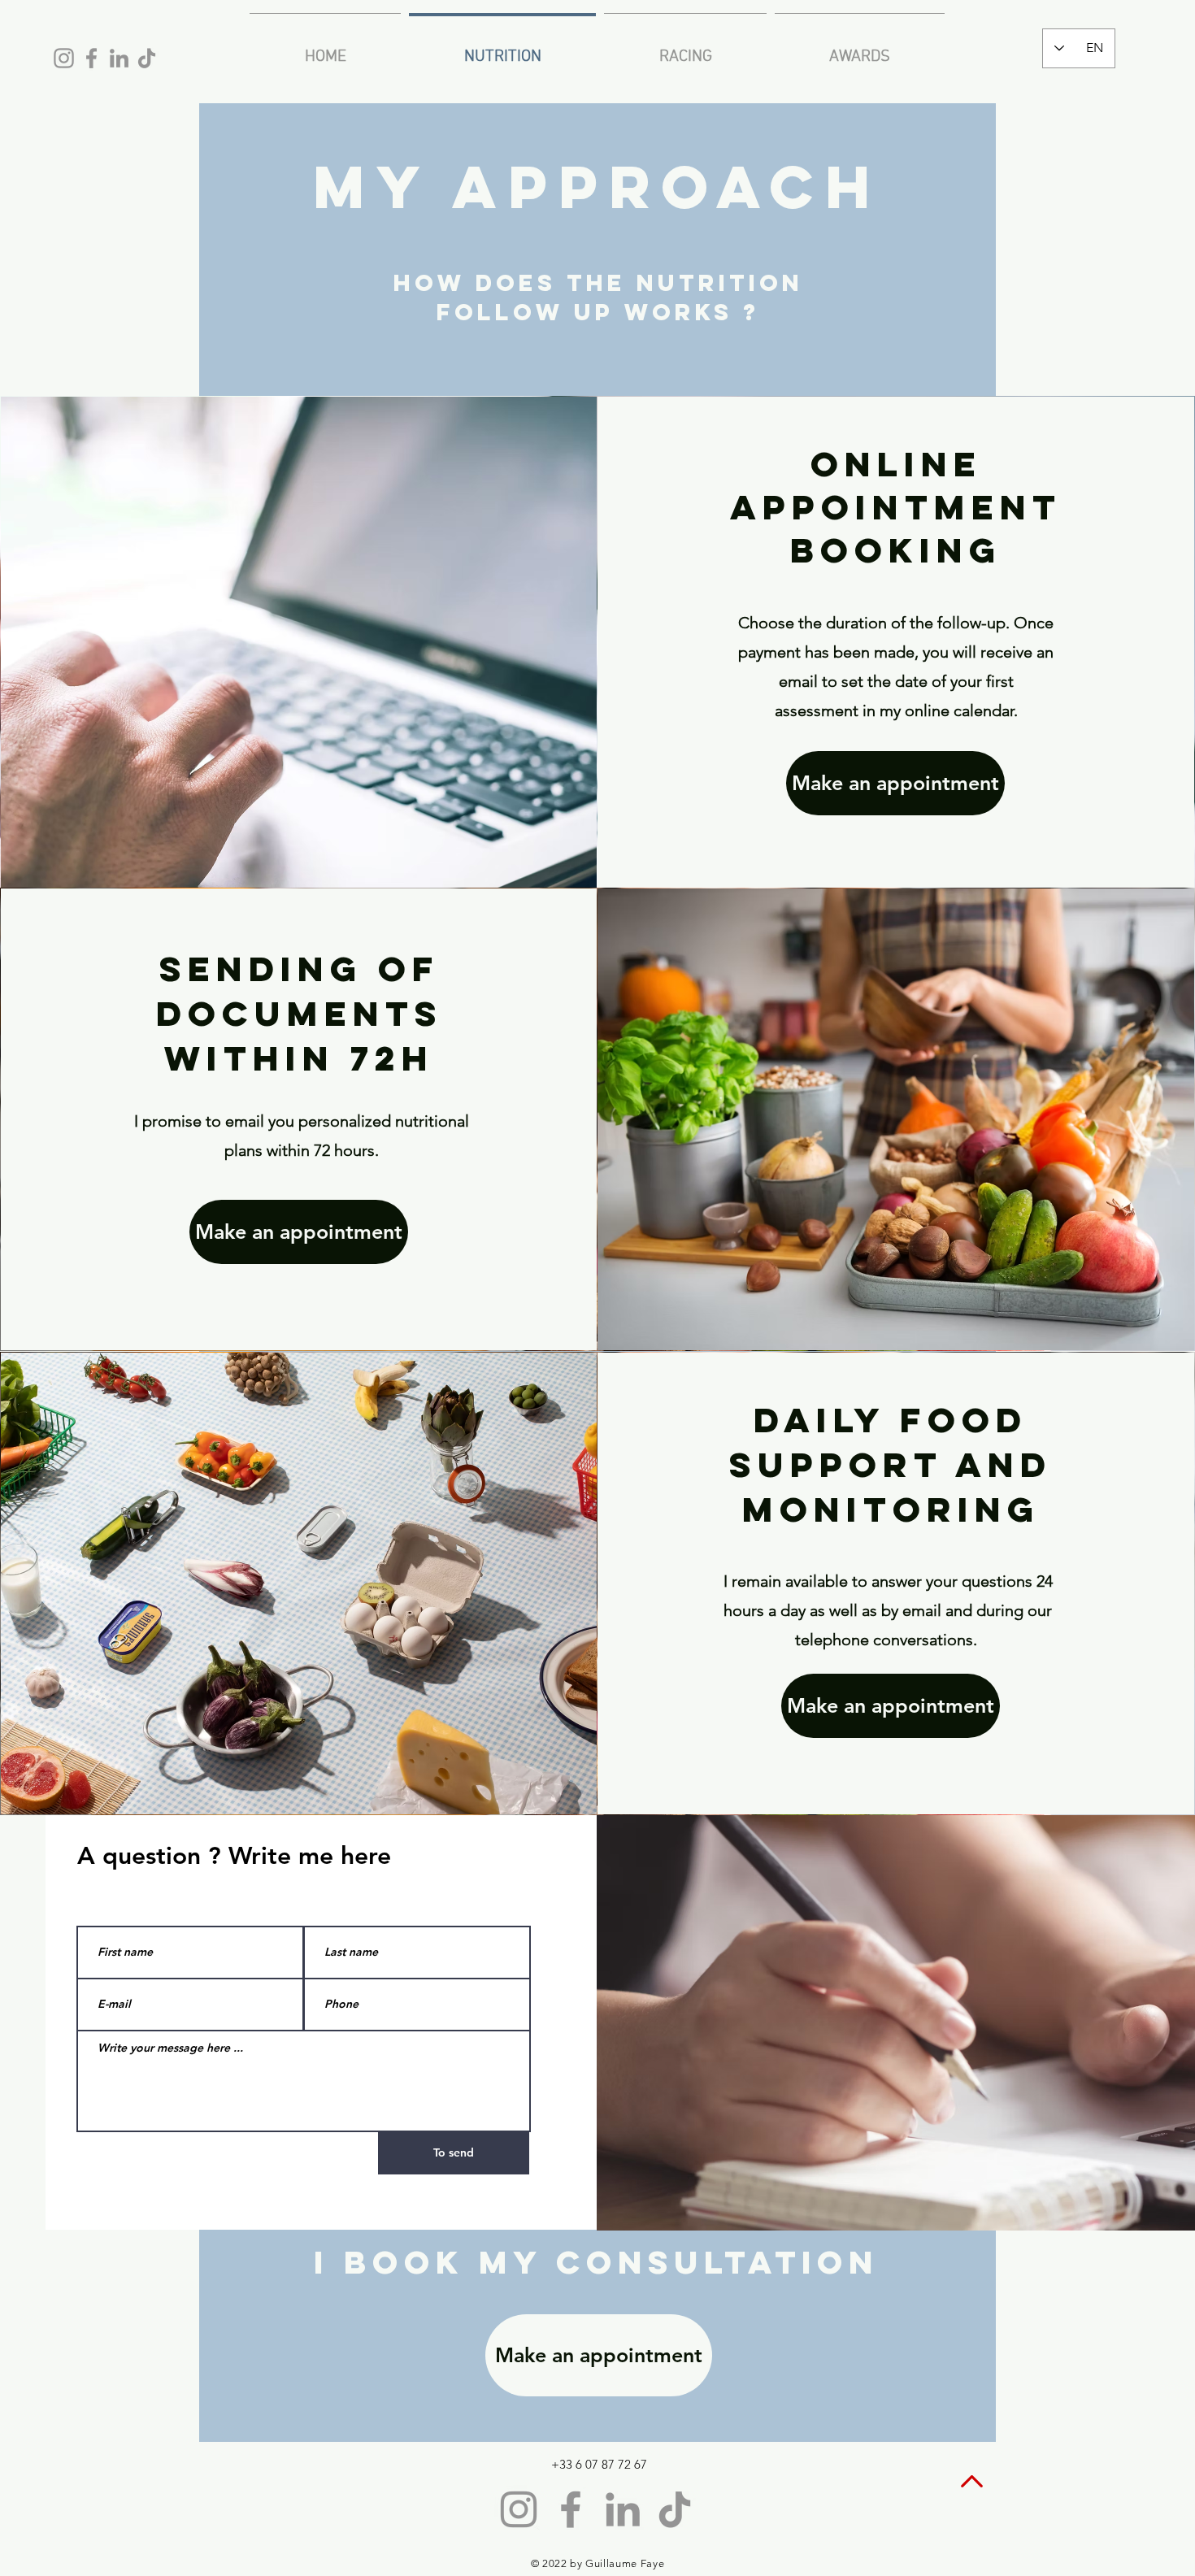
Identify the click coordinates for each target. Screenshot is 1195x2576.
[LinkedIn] (119, 58)
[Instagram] (64, 58)
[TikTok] (147, 58)
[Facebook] (91, 58)
